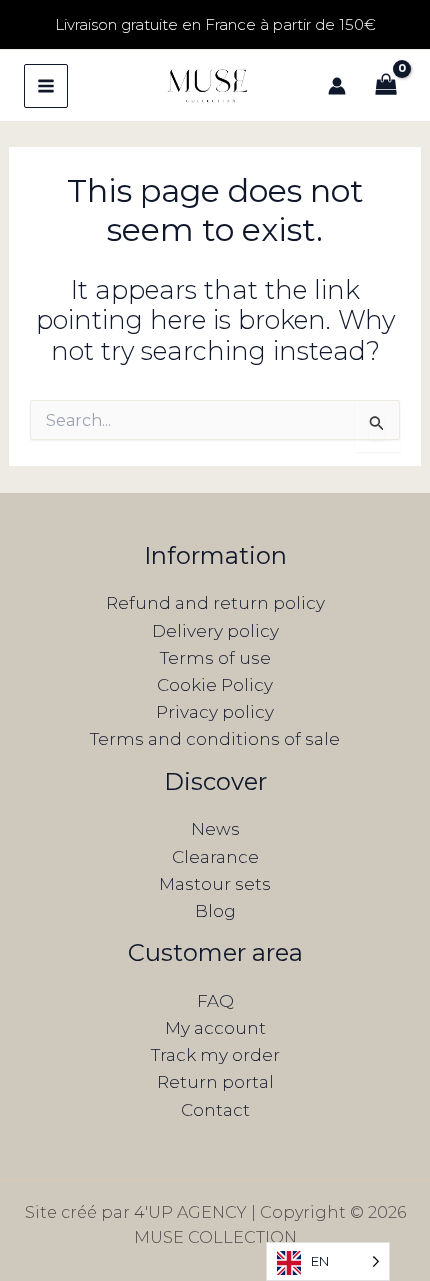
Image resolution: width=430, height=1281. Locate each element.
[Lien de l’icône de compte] (337, 86)
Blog (215, 911)
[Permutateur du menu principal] (46, 86)
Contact (215, 1110)
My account (215, 1028)
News (215, 829)
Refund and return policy (215, 603)
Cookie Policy (215, 685)
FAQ (215, 1001)
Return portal (215, 1082)
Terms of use (215, 658)
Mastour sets (215, 884)
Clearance (215, 857)
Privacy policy (215, 712)
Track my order (215, 1055)
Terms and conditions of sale (215, 739)
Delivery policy (215, 631)
